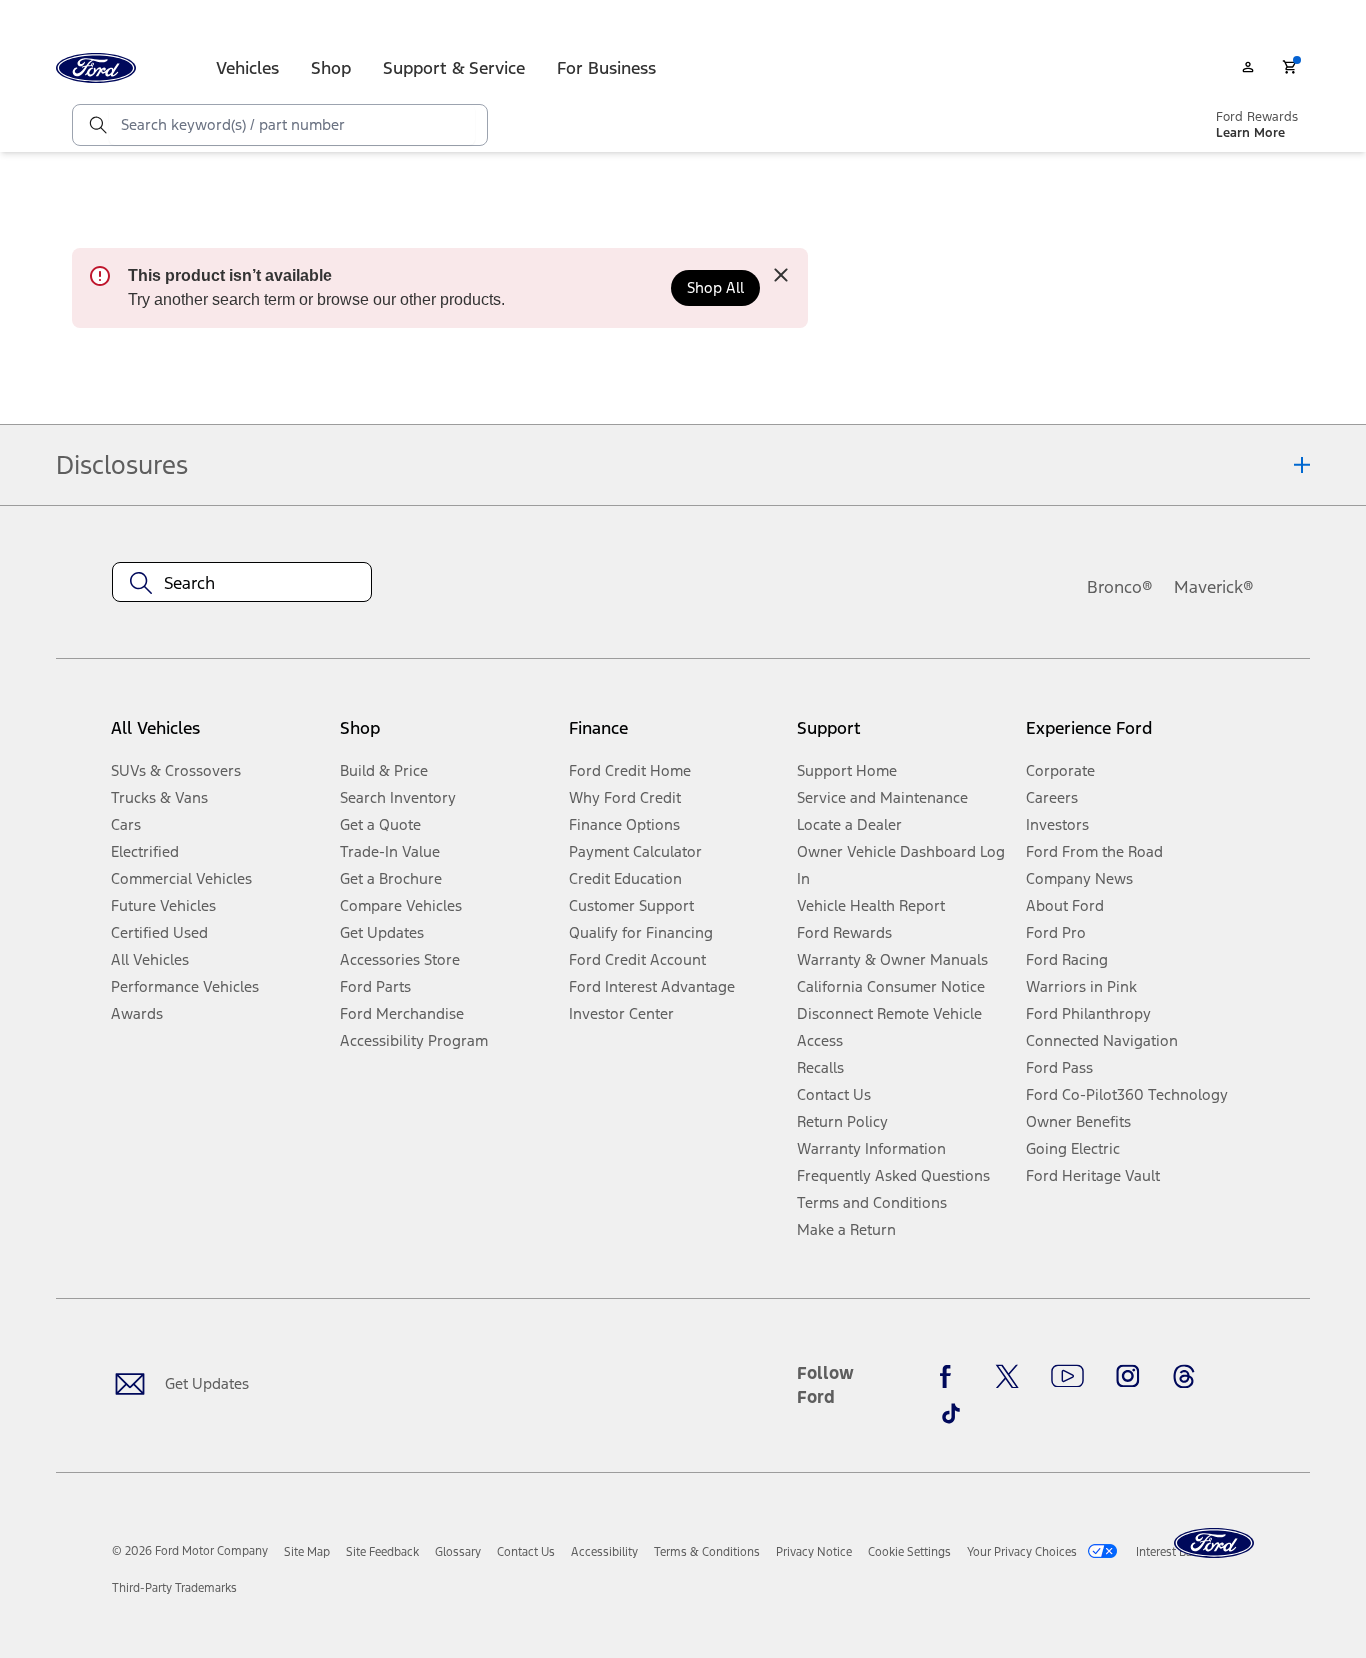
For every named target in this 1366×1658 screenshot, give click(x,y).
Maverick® (1214, 587)
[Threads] (1184, 1377)
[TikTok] (951, 1413)
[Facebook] (951, 1377)
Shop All (715, 287)
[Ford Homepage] (1214, 1543)
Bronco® (1120, 587)
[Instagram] (1128, 1377)
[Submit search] (97, 125)
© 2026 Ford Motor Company (190, 1551)
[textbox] (242, 583)
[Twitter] (1007, 1377)
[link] (307, 1552)
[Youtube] (1067, 1377)
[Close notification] (781, 275)
